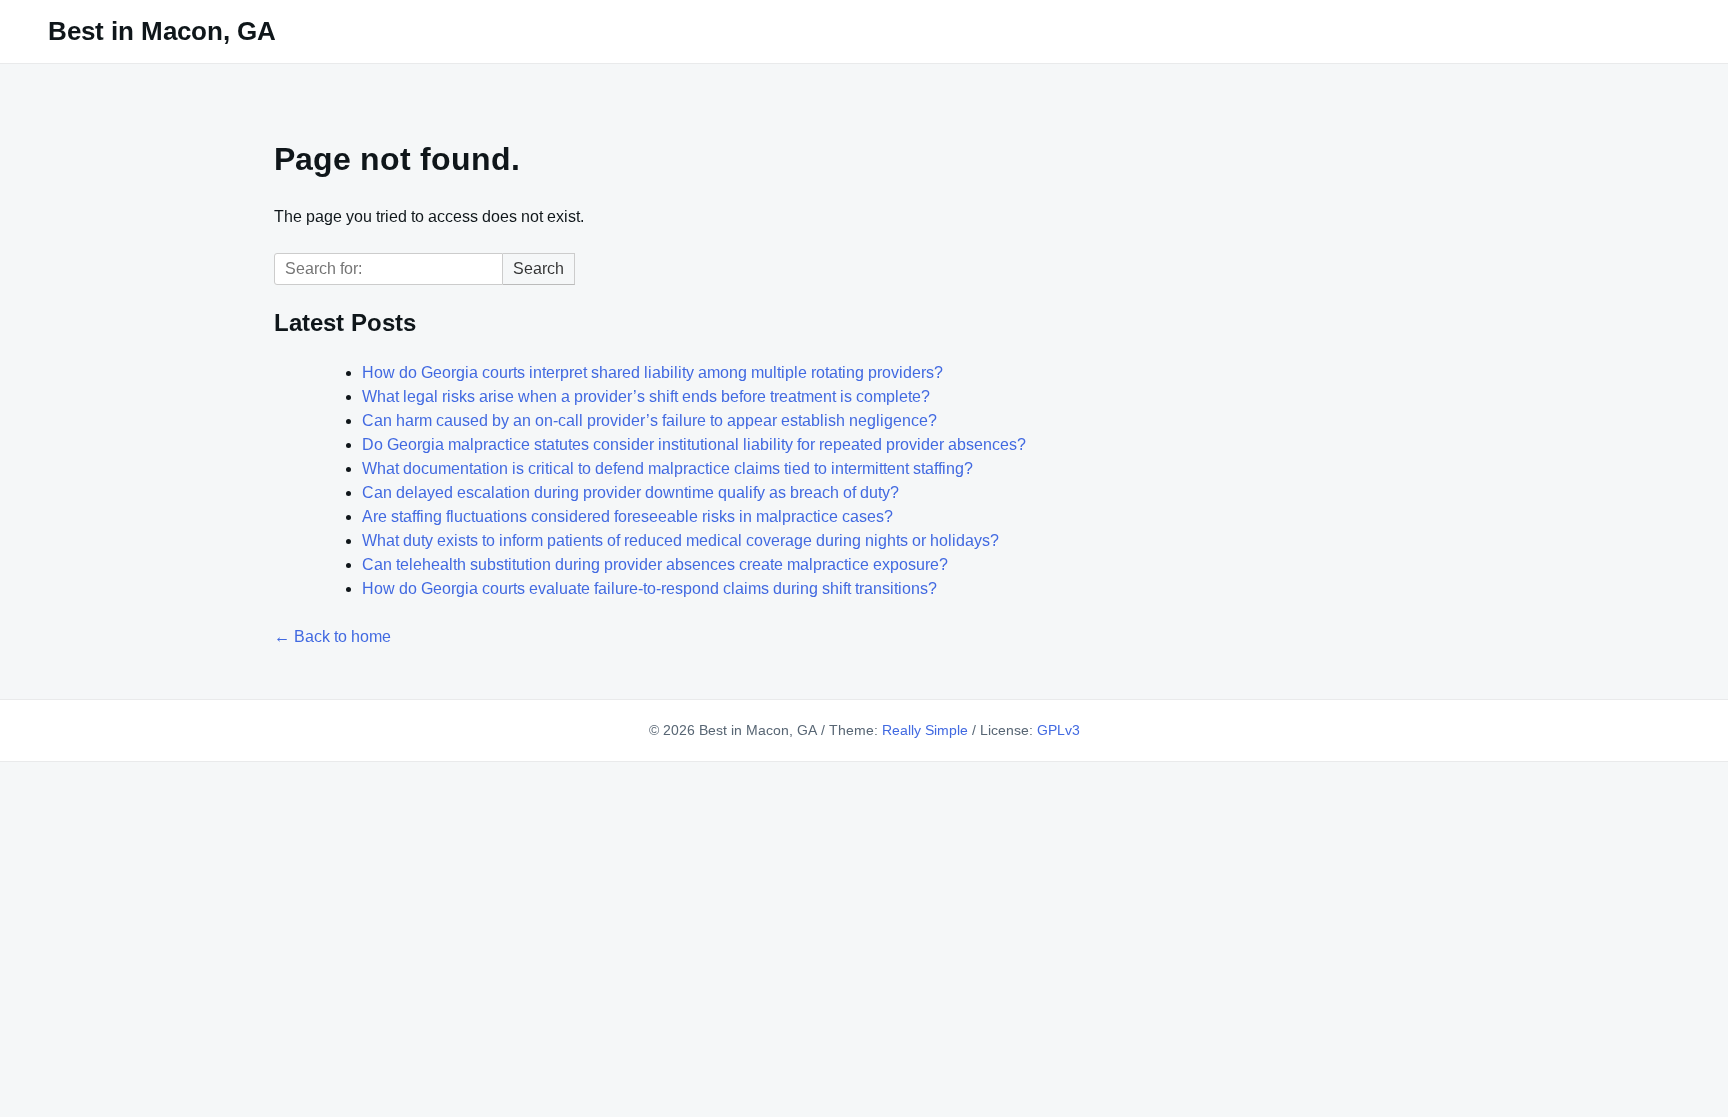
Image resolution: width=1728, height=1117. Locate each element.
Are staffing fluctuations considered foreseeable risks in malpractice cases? (627, 516)
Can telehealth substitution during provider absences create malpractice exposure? (655, 564)
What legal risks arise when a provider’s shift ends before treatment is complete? (646, 396)
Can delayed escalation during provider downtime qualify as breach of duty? (630, 492)
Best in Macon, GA (162, 31)
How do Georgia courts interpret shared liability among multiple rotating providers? (652, 372)
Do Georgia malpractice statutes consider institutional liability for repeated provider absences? (694, 444)
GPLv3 (1058, 730)
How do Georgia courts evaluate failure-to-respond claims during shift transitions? (649, 588)
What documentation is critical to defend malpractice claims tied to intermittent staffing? (667, 468)
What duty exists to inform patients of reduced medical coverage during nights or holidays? (680, 540)
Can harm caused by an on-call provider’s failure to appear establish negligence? (649, 420)
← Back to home (332, 636)
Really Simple (925, 730)
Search (538, 268)
